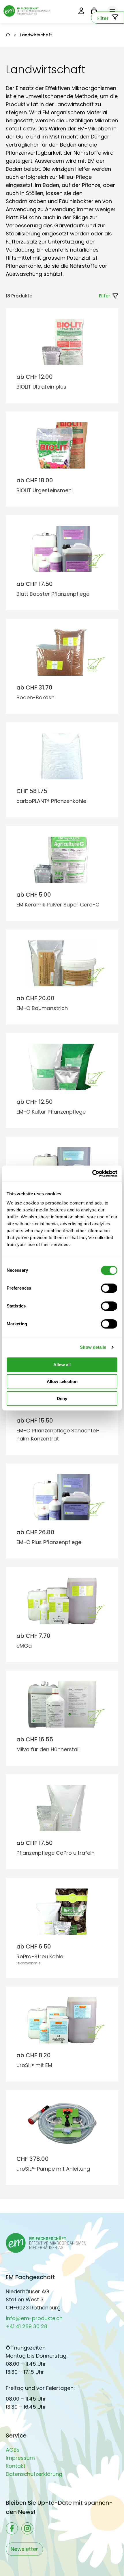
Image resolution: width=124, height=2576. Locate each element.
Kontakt (16, 2466)
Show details (93, 1347)
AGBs (13, 2450)
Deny (62, 1398)
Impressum (20, 2458)
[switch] (109, 1288)
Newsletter (24, 2549)
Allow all (62, 1365)
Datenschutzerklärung (34, 2474)
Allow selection (62, 1381)
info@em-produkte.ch (34, 2318)
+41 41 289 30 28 (27, 2326)
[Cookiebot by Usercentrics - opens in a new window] (92, 1174)
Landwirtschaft (36, 35)
